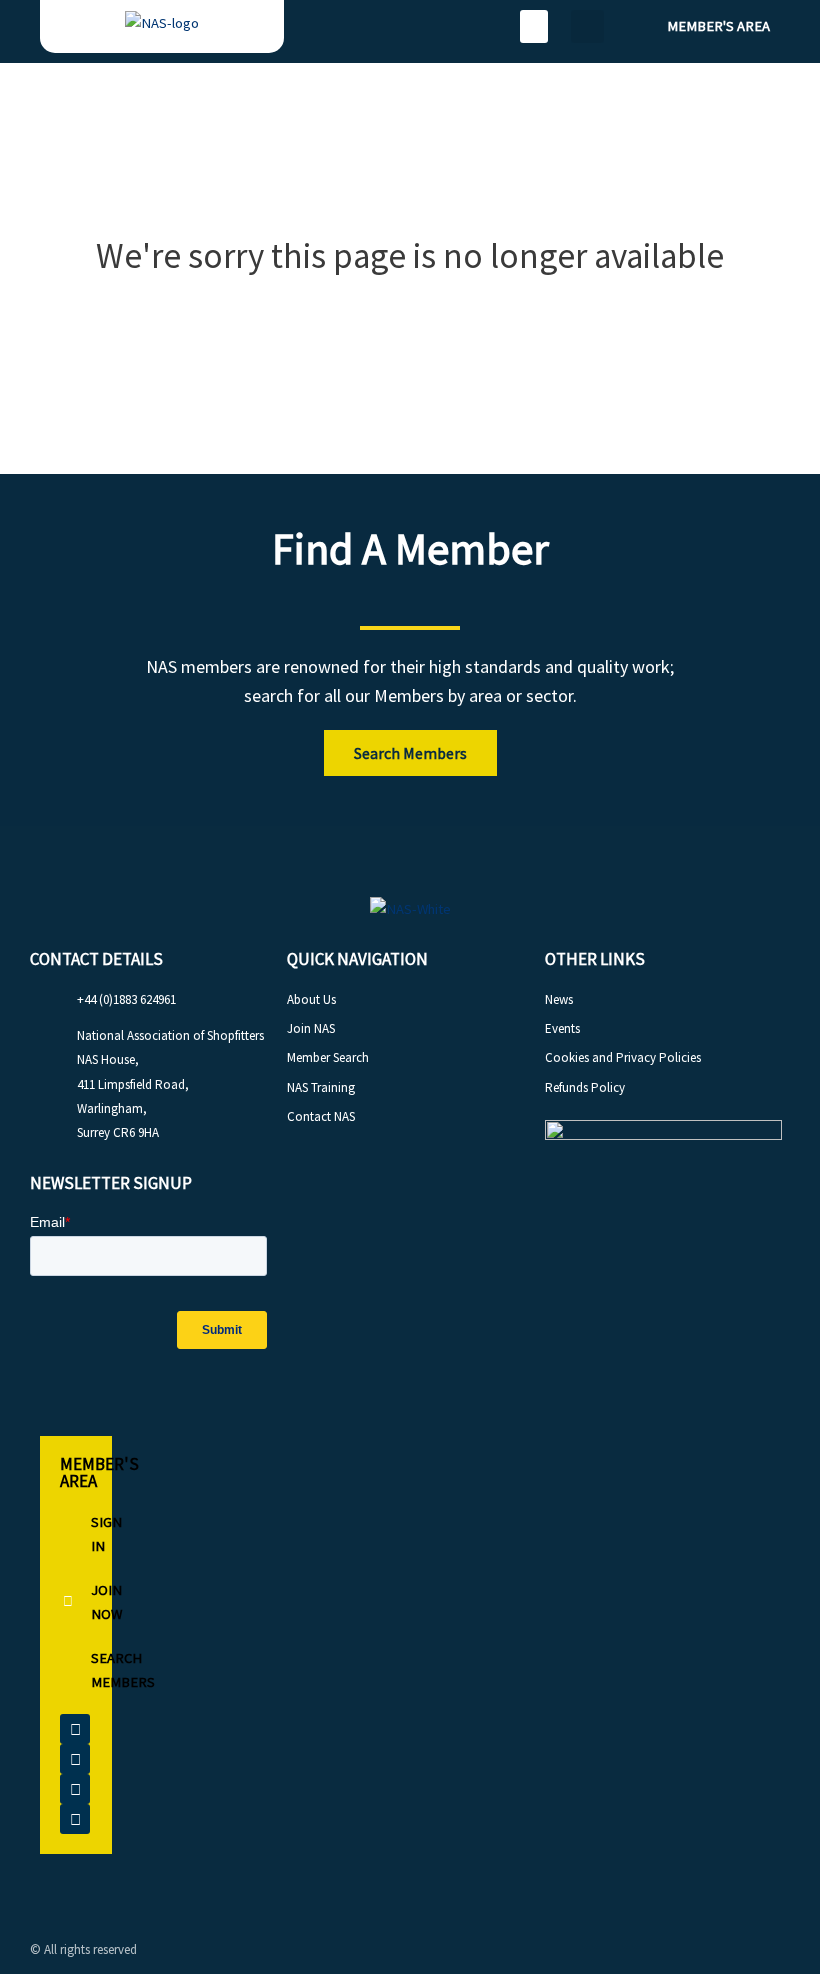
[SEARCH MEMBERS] (76, 1670)
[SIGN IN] (76, 1534)
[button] (534, 26)
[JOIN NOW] (76, 1602)
